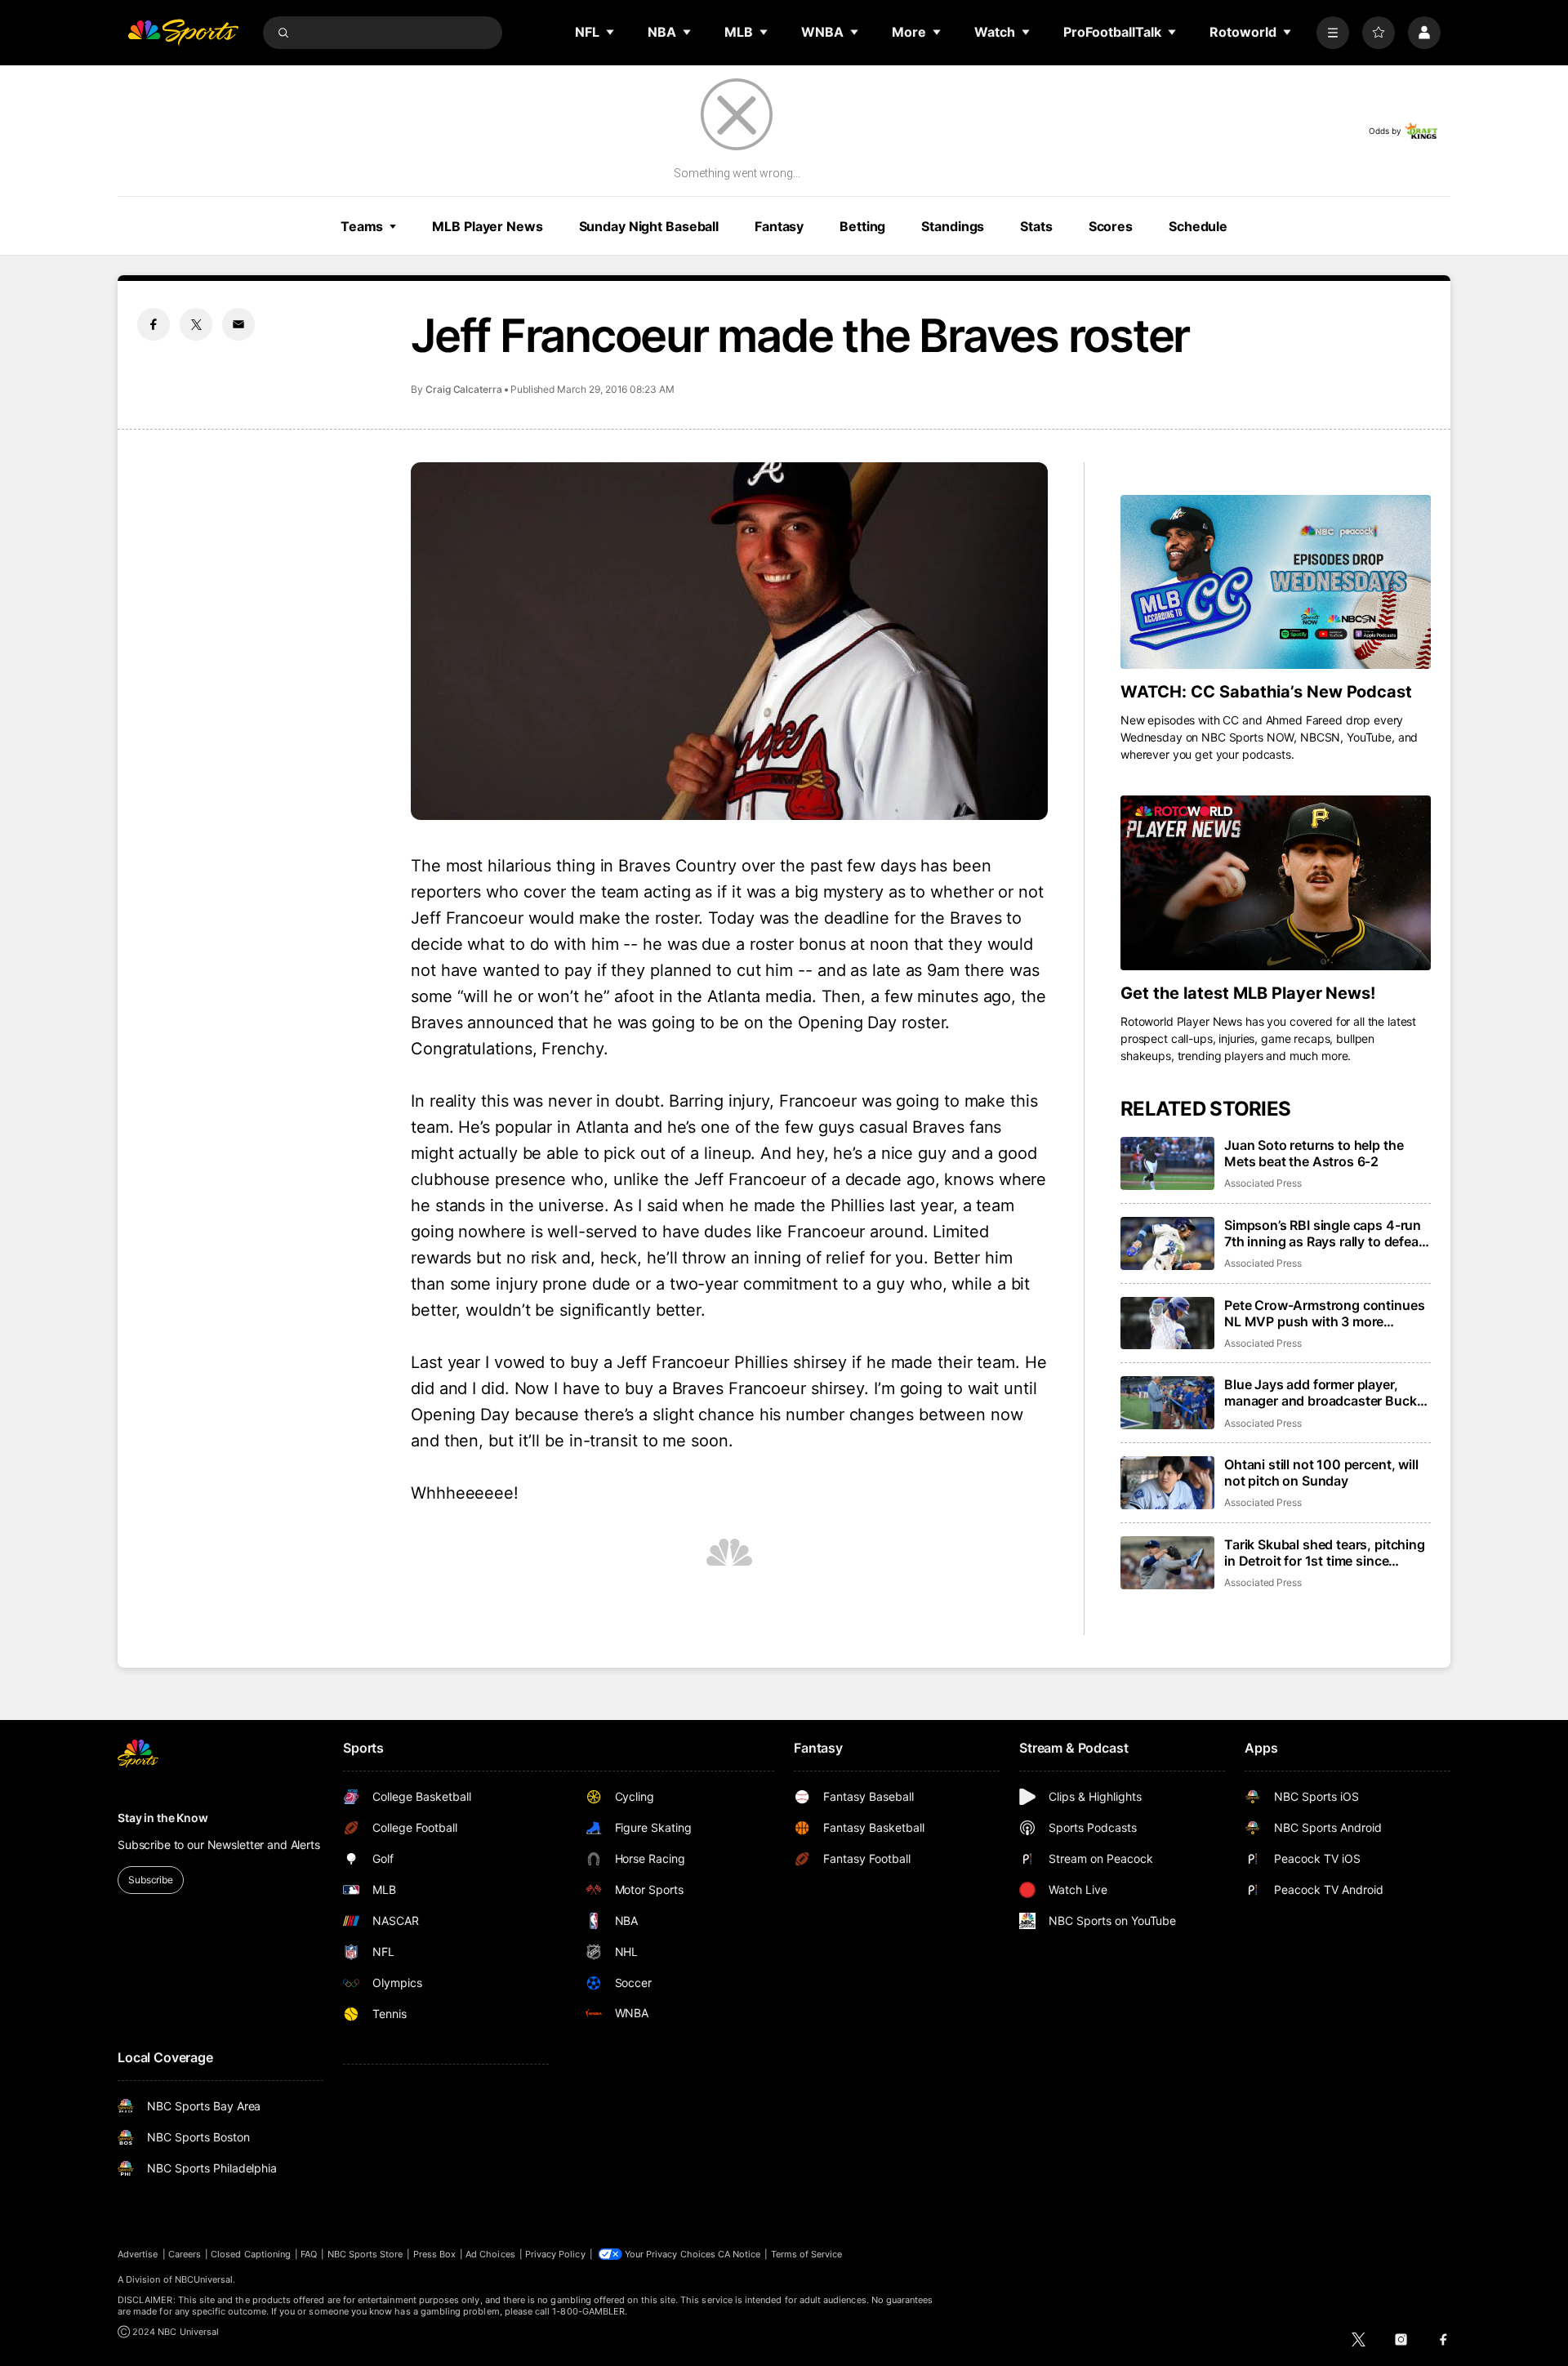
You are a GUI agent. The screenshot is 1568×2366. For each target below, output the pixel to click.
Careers (185, 2254)
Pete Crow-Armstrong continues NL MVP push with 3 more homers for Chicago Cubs (1324, 1313)
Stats (1036, 226)
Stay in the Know (163, 1818)
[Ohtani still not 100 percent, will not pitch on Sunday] (1167, 1483)
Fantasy (779, 226)
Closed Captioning (251, 2254)
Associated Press (1263, 1183)
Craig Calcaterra (464, 389)
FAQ (309, 2254)
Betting (862, 226)
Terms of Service (807, 2254)
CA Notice (739, 2254)
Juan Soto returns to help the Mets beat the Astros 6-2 (1314, 1153)
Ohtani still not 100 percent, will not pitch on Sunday (1321, 1473)
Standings (953, 226)
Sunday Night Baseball (649, 226)
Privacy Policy (555, 2254)
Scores (1111, 226)
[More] (1333, 33)
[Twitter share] (196, 324)
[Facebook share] (154, 324)
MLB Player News (487, 226)
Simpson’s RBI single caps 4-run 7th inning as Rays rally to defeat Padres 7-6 (1324, 1233)
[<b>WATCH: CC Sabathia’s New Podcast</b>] (1276, 582)
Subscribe (151, 1880)
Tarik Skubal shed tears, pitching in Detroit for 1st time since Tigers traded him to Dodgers (1325, 1553)
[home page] (183, 33)
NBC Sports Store (365, 2254)
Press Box (435, 2254)
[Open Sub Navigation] (611, 32)
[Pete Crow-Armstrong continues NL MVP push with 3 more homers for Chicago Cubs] (1167, 1323)
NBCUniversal (204, 2279)
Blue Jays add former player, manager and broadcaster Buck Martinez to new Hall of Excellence (1321, 1392)
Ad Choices (490, 2254)
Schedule (1198, 226)
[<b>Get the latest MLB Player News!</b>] (1276, 883)
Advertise (138, 2254)
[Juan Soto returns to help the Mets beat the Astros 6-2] (1167, 1163)
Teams (362, 226)
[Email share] (238, 324)
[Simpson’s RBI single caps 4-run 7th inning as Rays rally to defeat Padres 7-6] (1167, 1243)
